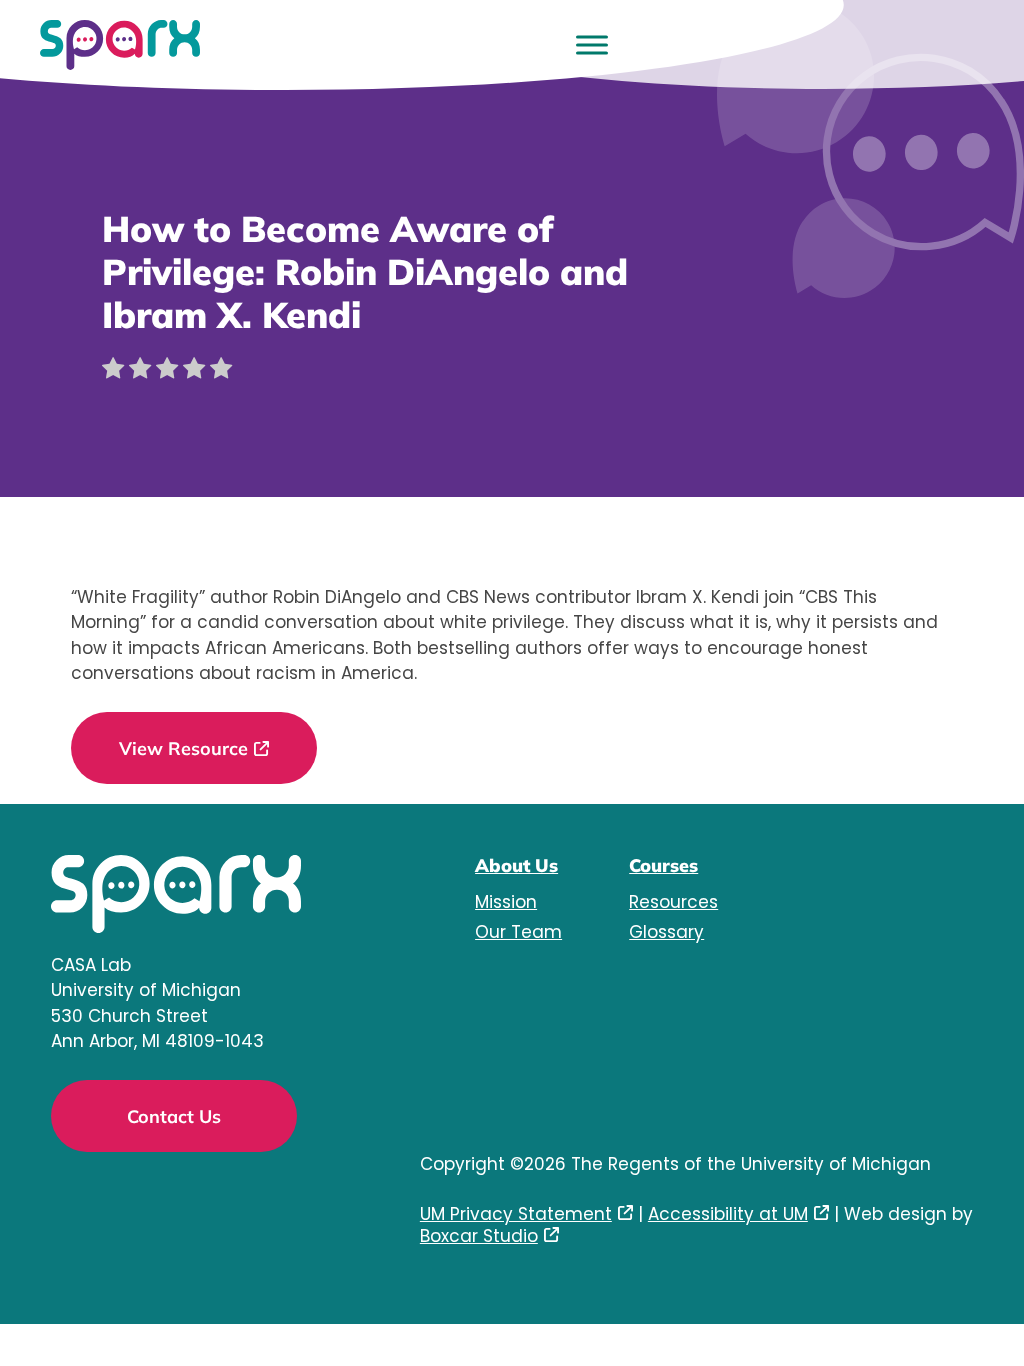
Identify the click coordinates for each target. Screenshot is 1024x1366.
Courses (663, 865)
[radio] (113, 372)
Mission (506, 902)
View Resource (183, 748)
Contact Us (174, 1116)
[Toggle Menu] (592, 44)
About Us (516, 865)
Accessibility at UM (728, 1214)
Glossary (666, 932)
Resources (673, 902)
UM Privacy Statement (516, 1214)
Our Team (518, 932)
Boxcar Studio (479, 1236)
